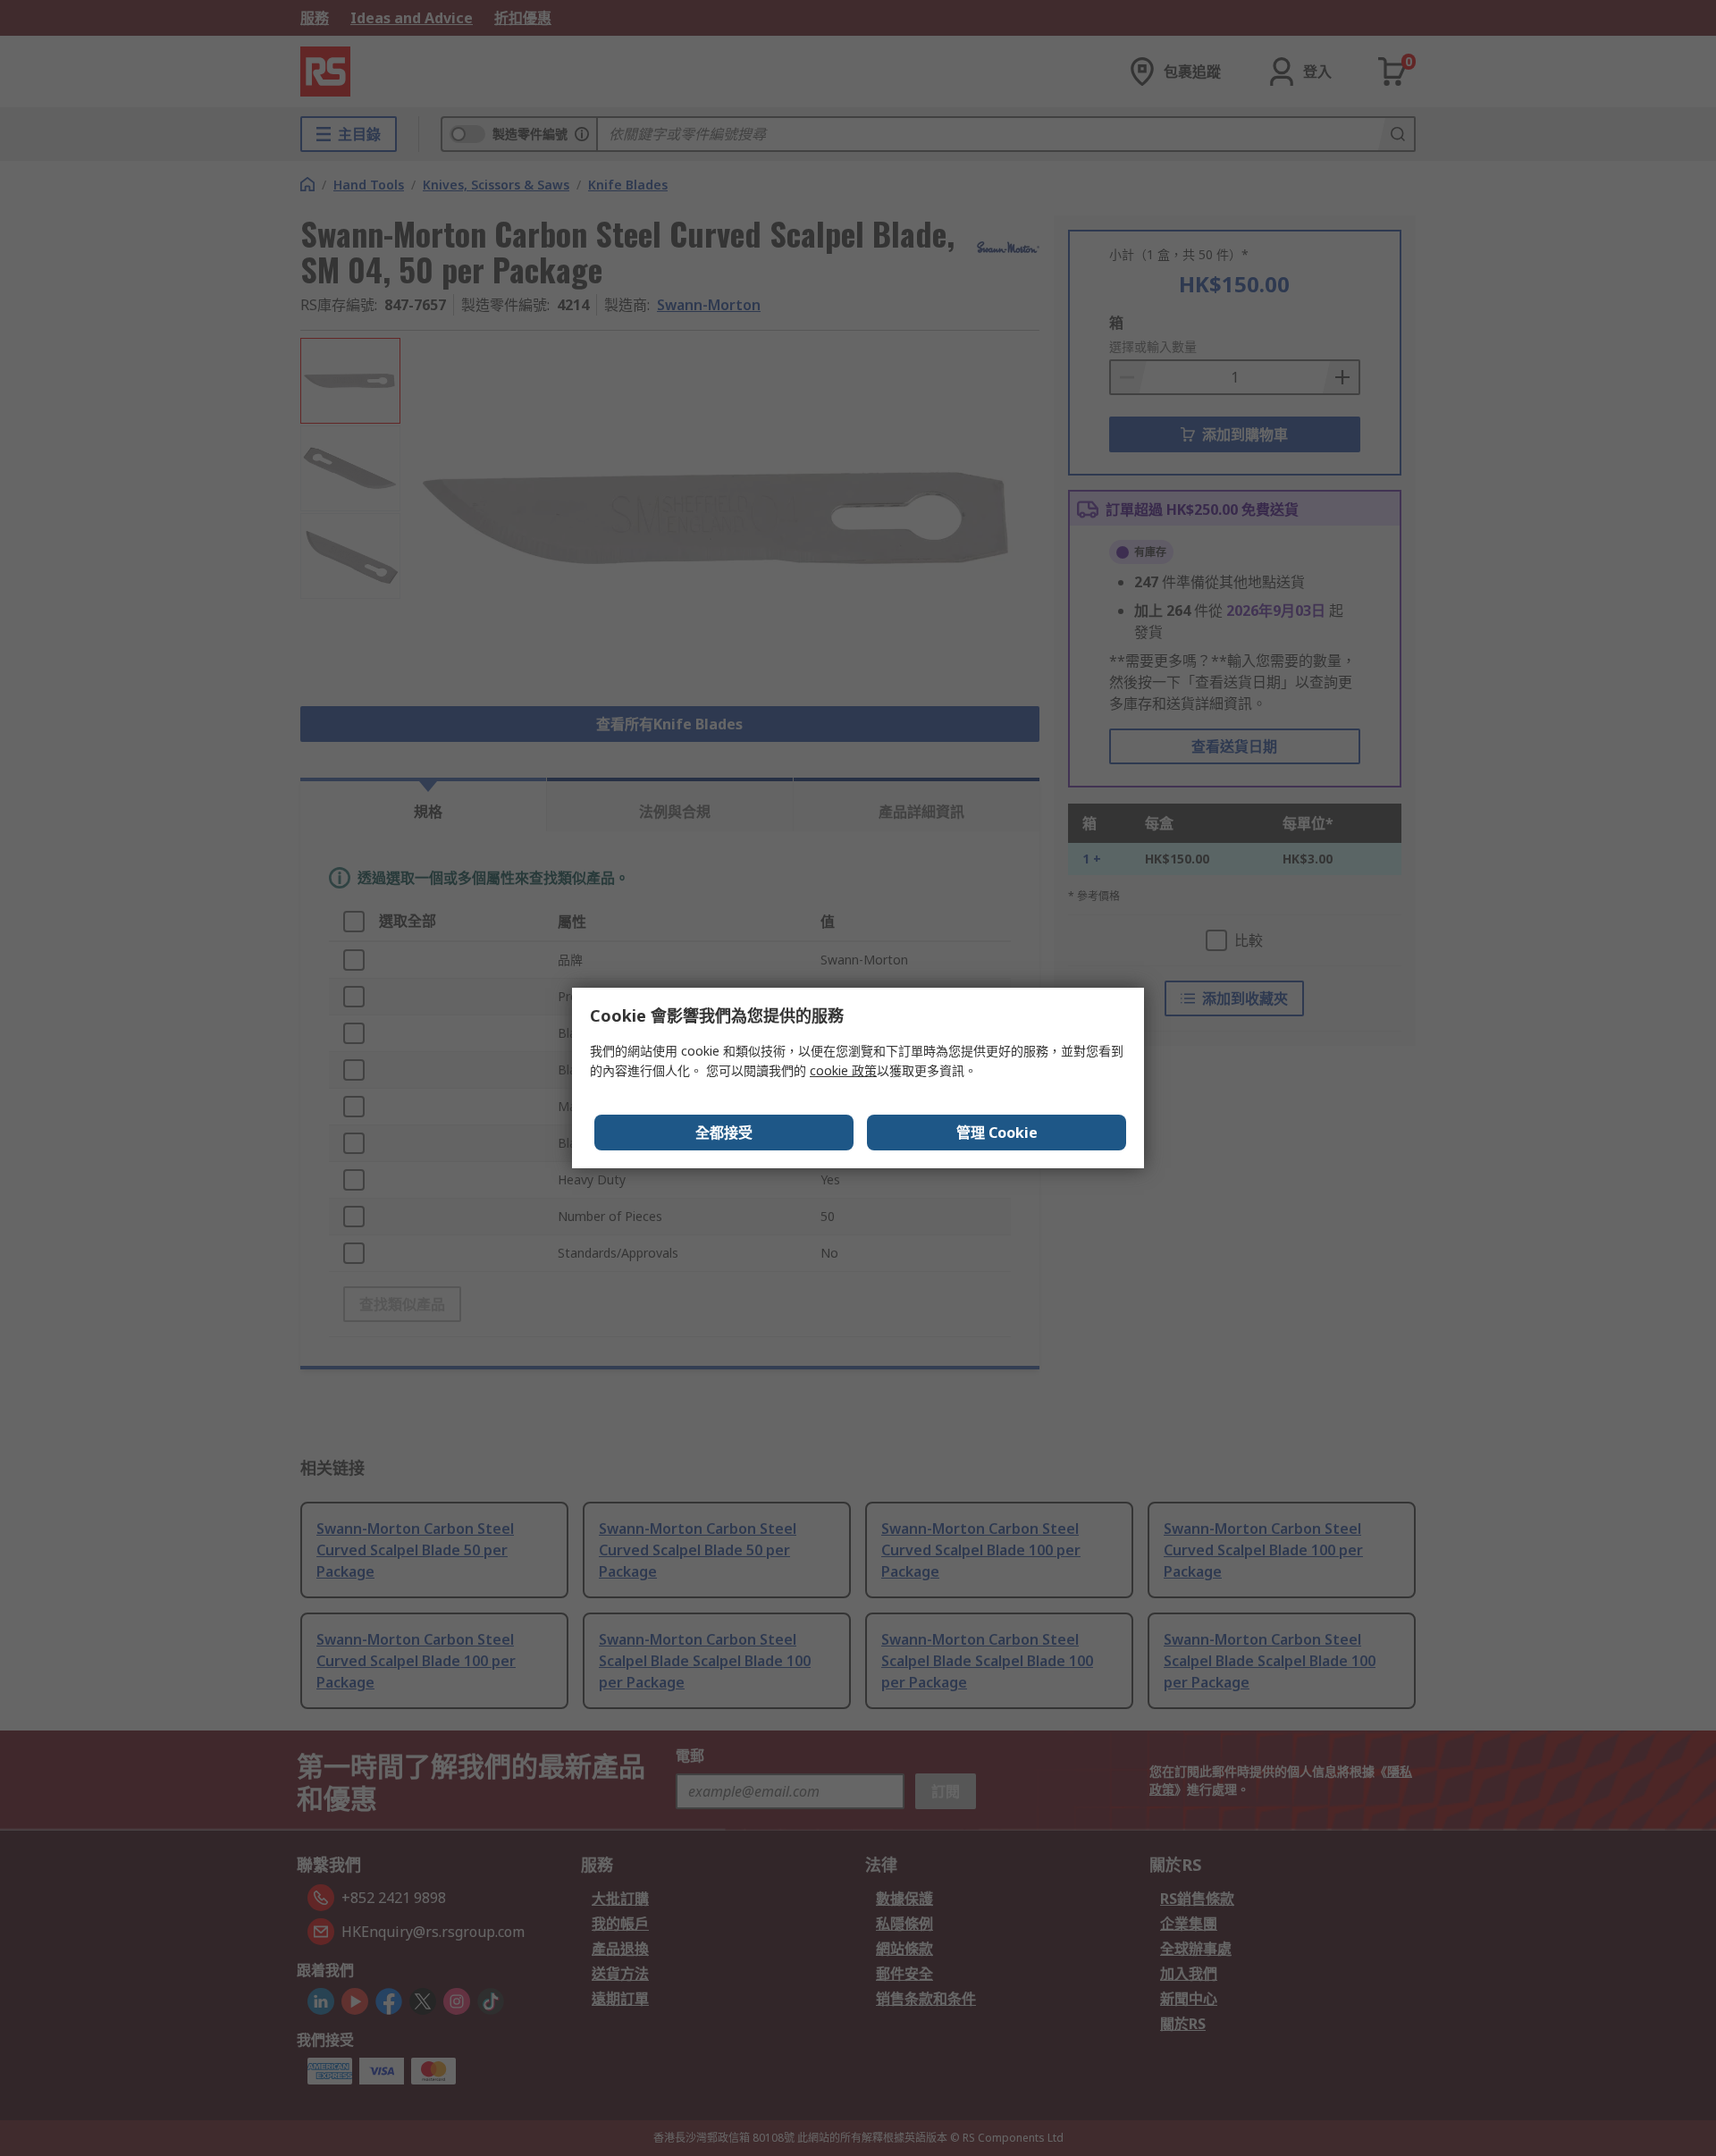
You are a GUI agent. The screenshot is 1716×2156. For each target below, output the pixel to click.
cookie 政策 (843, 1070)
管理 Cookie (997, 1133)
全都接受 (724, 1133)
